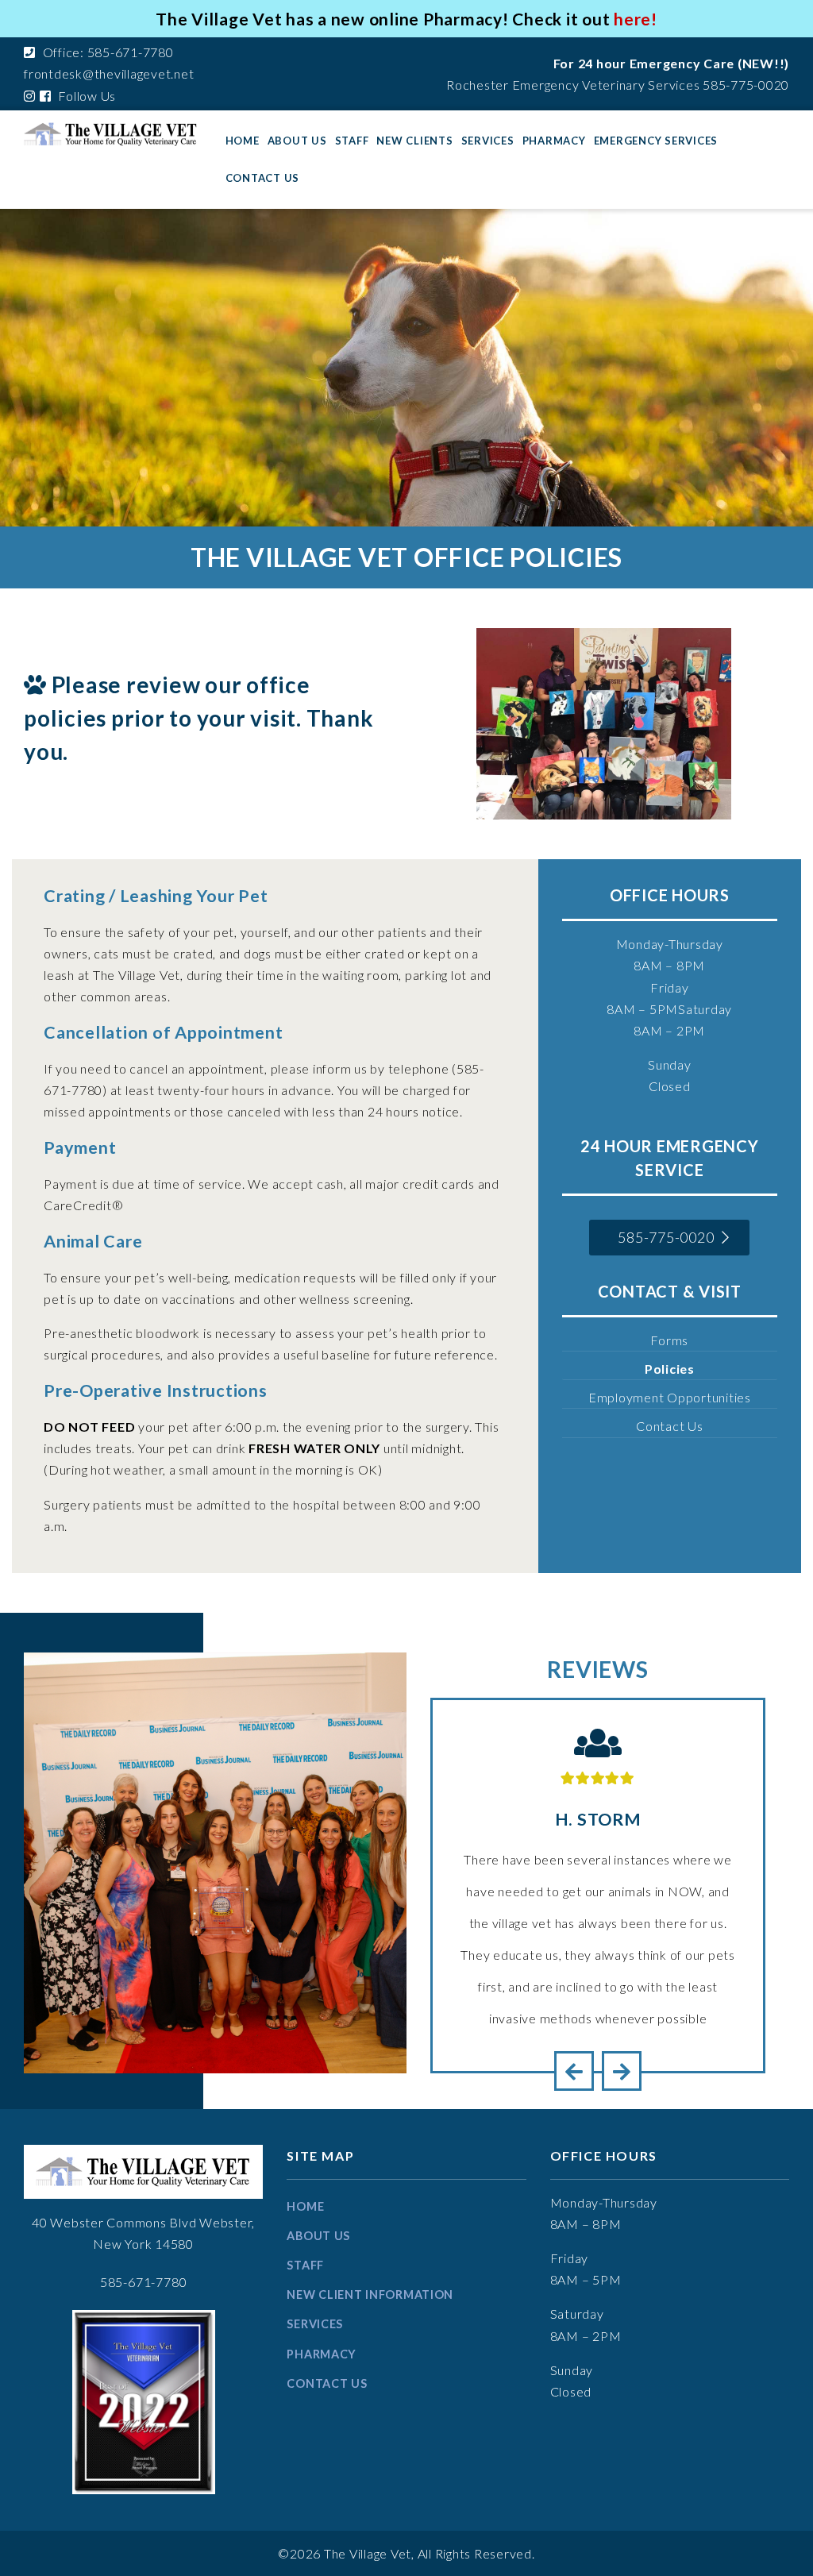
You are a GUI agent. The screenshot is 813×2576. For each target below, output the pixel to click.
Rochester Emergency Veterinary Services (573, 85)
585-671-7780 (144, 2282)
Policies (670, 1369)
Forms (669, 1340)
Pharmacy (554, 141)
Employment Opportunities (670, 1397)
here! (636, 19)
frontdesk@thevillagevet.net (109, 73)
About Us (297, 141)
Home (243, 141)
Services (488, 141)
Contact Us (263, 178)
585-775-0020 (746, 85)
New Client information (370, 2294)
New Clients (414, 141)
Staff (352, 141)
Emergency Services (656, 141)
